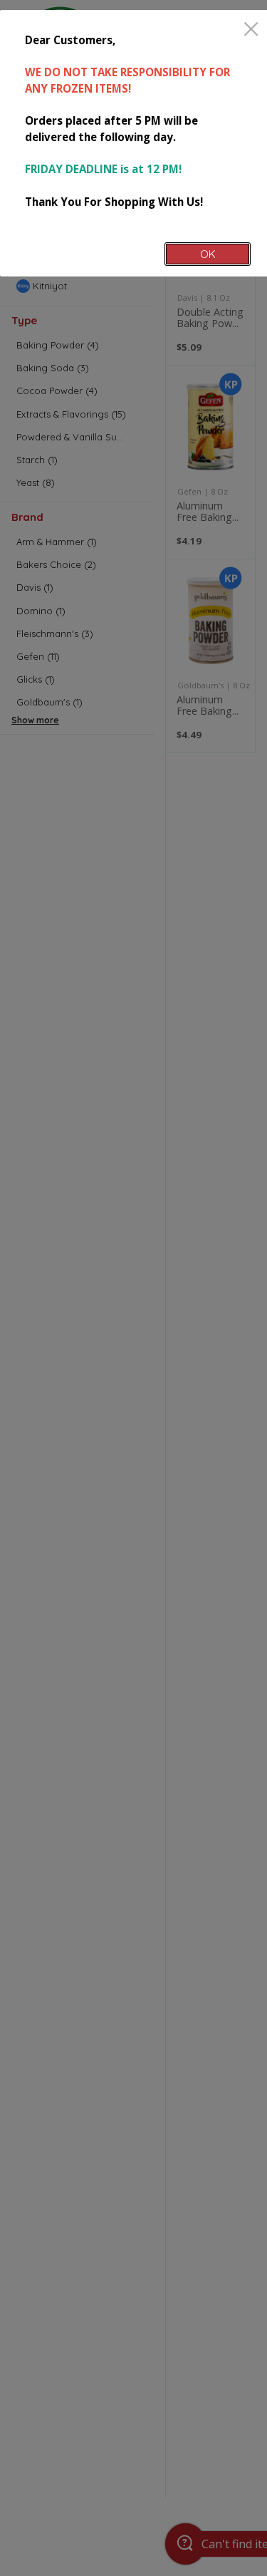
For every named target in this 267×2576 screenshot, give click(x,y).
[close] (251, 30)
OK (208, 254)
